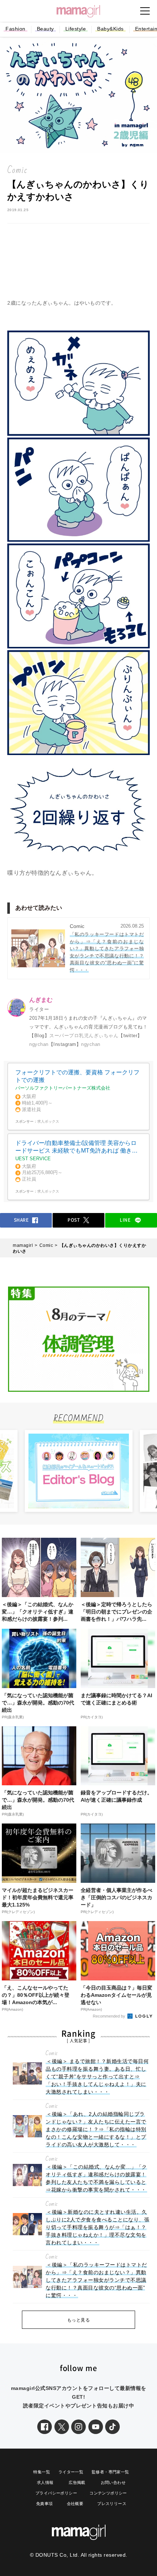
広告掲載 (77, 2482)
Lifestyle (76, 29)
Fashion (16, 29)
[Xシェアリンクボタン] (62, 2427)
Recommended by (110, 2016)
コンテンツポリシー (108, 2493)
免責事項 (45, 2504)
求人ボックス (48, 1121)
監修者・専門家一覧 (110, 2472)
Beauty (45, 29)
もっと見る (79, 2320)
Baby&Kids (110, 29)
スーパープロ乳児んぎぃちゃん (84, 1036)
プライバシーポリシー (56, 2493)
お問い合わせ (113, 2482)
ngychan (39, 1044)
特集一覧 (42, 2472)
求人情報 (45, 2482)
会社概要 (75, 2504)
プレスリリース (112, 2504)
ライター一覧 (71, 2472)
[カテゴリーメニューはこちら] (145, 11)
